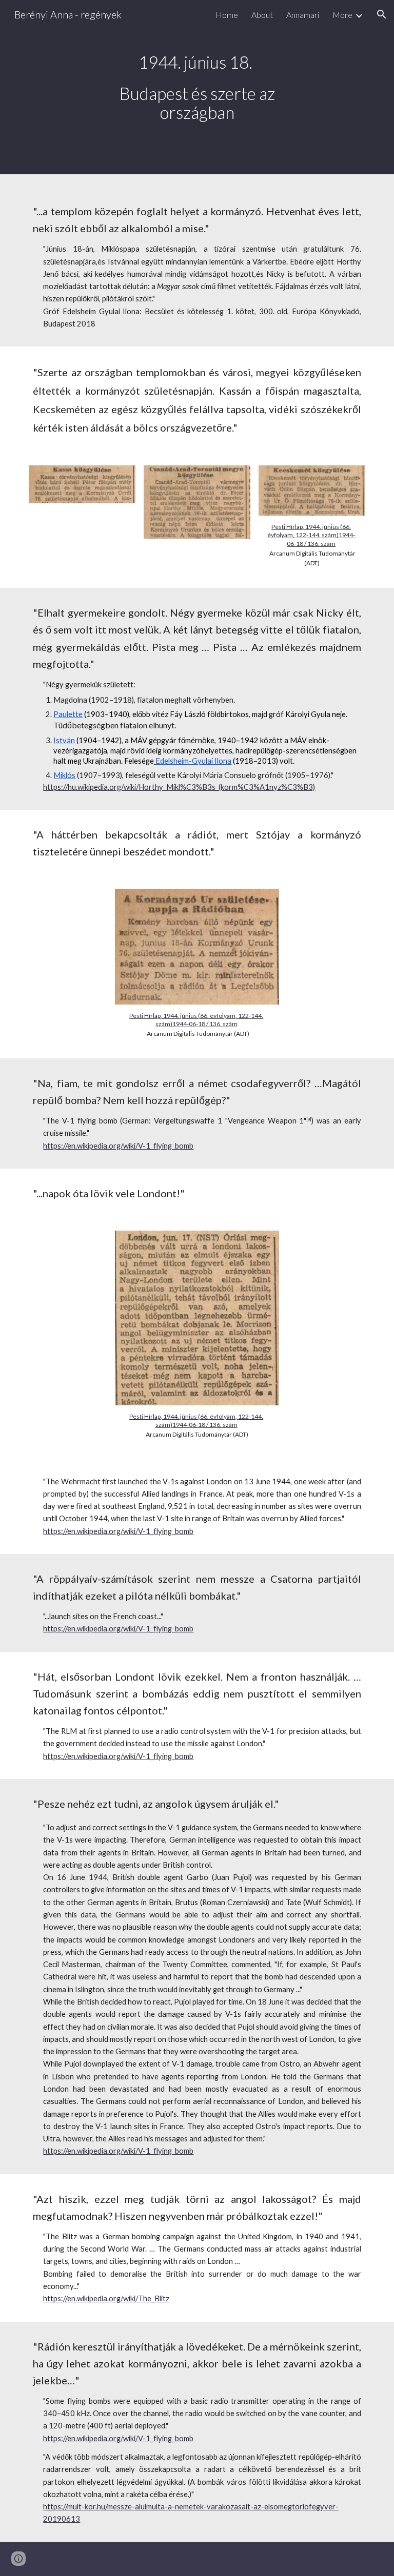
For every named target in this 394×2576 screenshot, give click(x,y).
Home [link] (227, 15)
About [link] (262, 15)
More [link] (342, 15)
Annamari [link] (303, 15)
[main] (197, 87)
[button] (382, 14)
